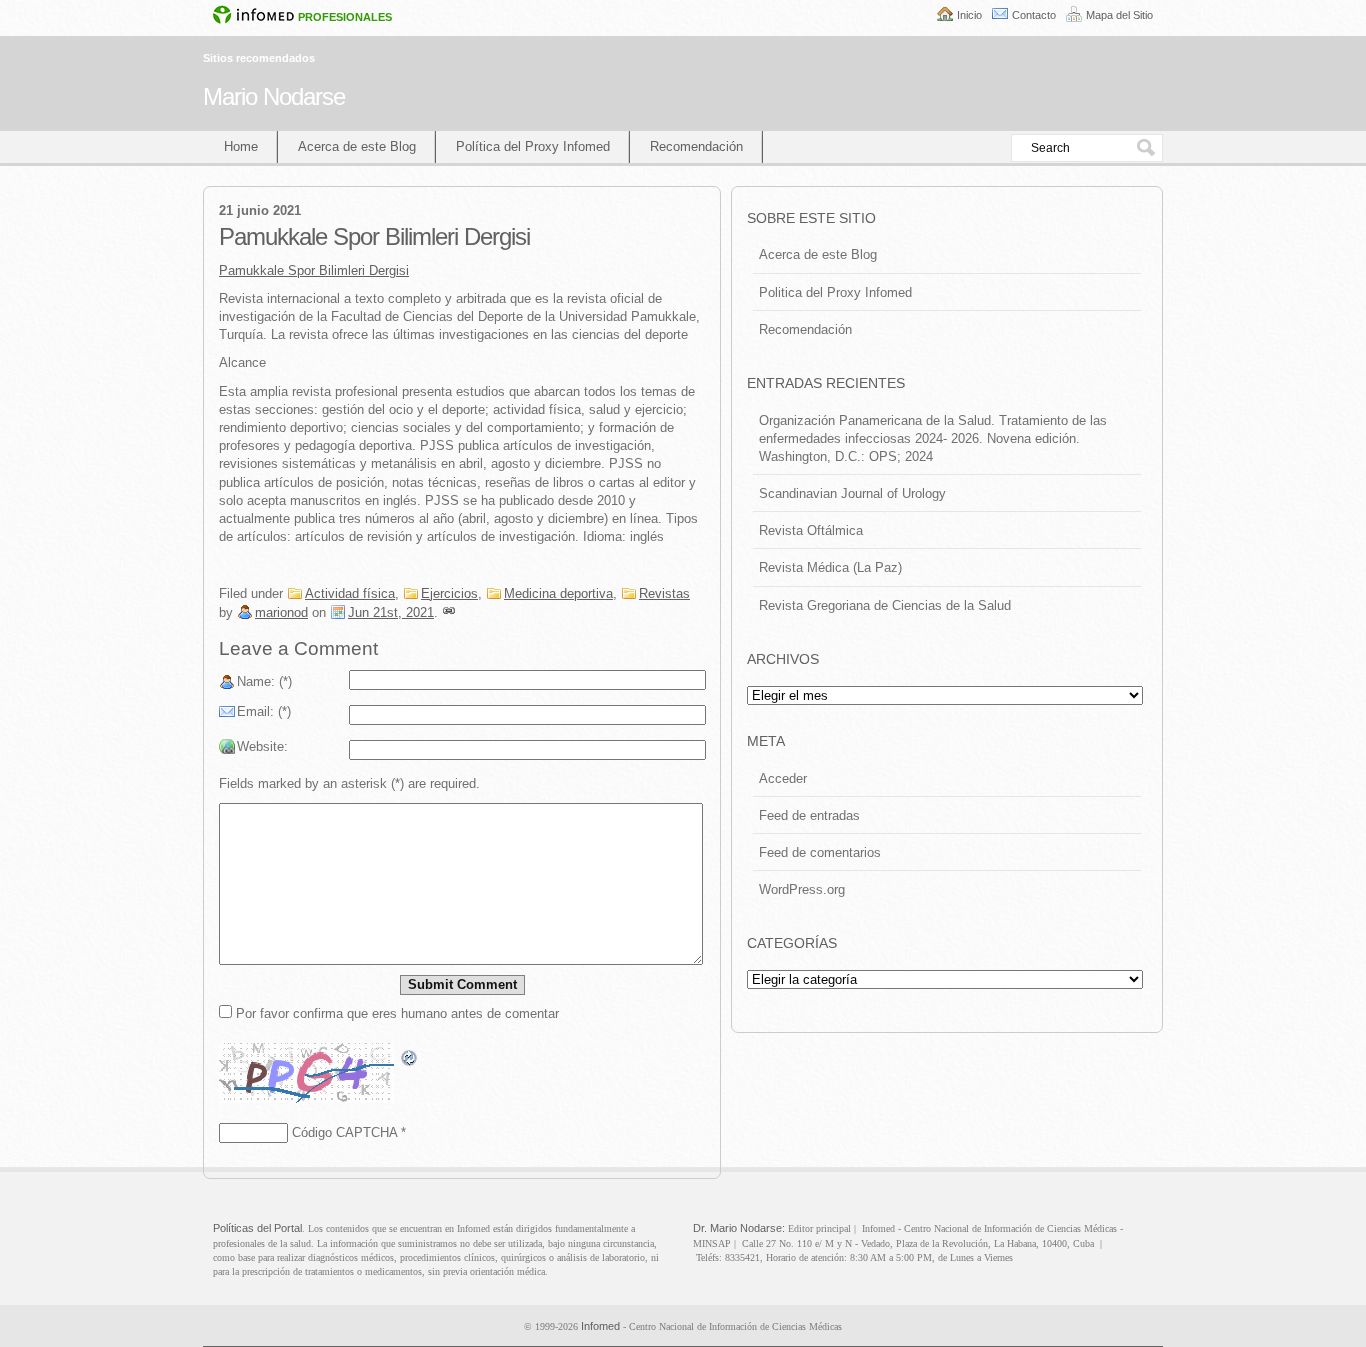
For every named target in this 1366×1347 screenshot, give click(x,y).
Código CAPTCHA (344, 1132)
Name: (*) (264, 681)
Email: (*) (264, 711)
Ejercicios (449, 593)
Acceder (783, 778)
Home (241, 146)
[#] (449, 612)
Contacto (1034, 15)
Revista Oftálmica (811, 530)
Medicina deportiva (558, 593)
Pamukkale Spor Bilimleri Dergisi (314, 270)
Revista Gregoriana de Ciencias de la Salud (885, 605)
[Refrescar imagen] (410, 1058)
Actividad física (350, 593)
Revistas (664, 593)
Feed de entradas (809, 815)
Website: (262, 746)
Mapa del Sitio (1119, 15)
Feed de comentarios (820, 852)
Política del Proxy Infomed (533, 146)
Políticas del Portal (257, 1228)
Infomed (600, 1326)
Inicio (969, 15)
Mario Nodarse (274, 96)
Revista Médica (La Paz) (830, 567)
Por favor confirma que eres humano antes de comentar (395, 1013)
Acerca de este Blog (357, 146)
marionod (281, 612)
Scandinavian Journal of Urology (852, 493)
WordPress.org (802, 889)
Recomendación (696, 146)
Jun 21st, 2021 (391, 612)
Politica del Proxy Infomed (835, 292)
